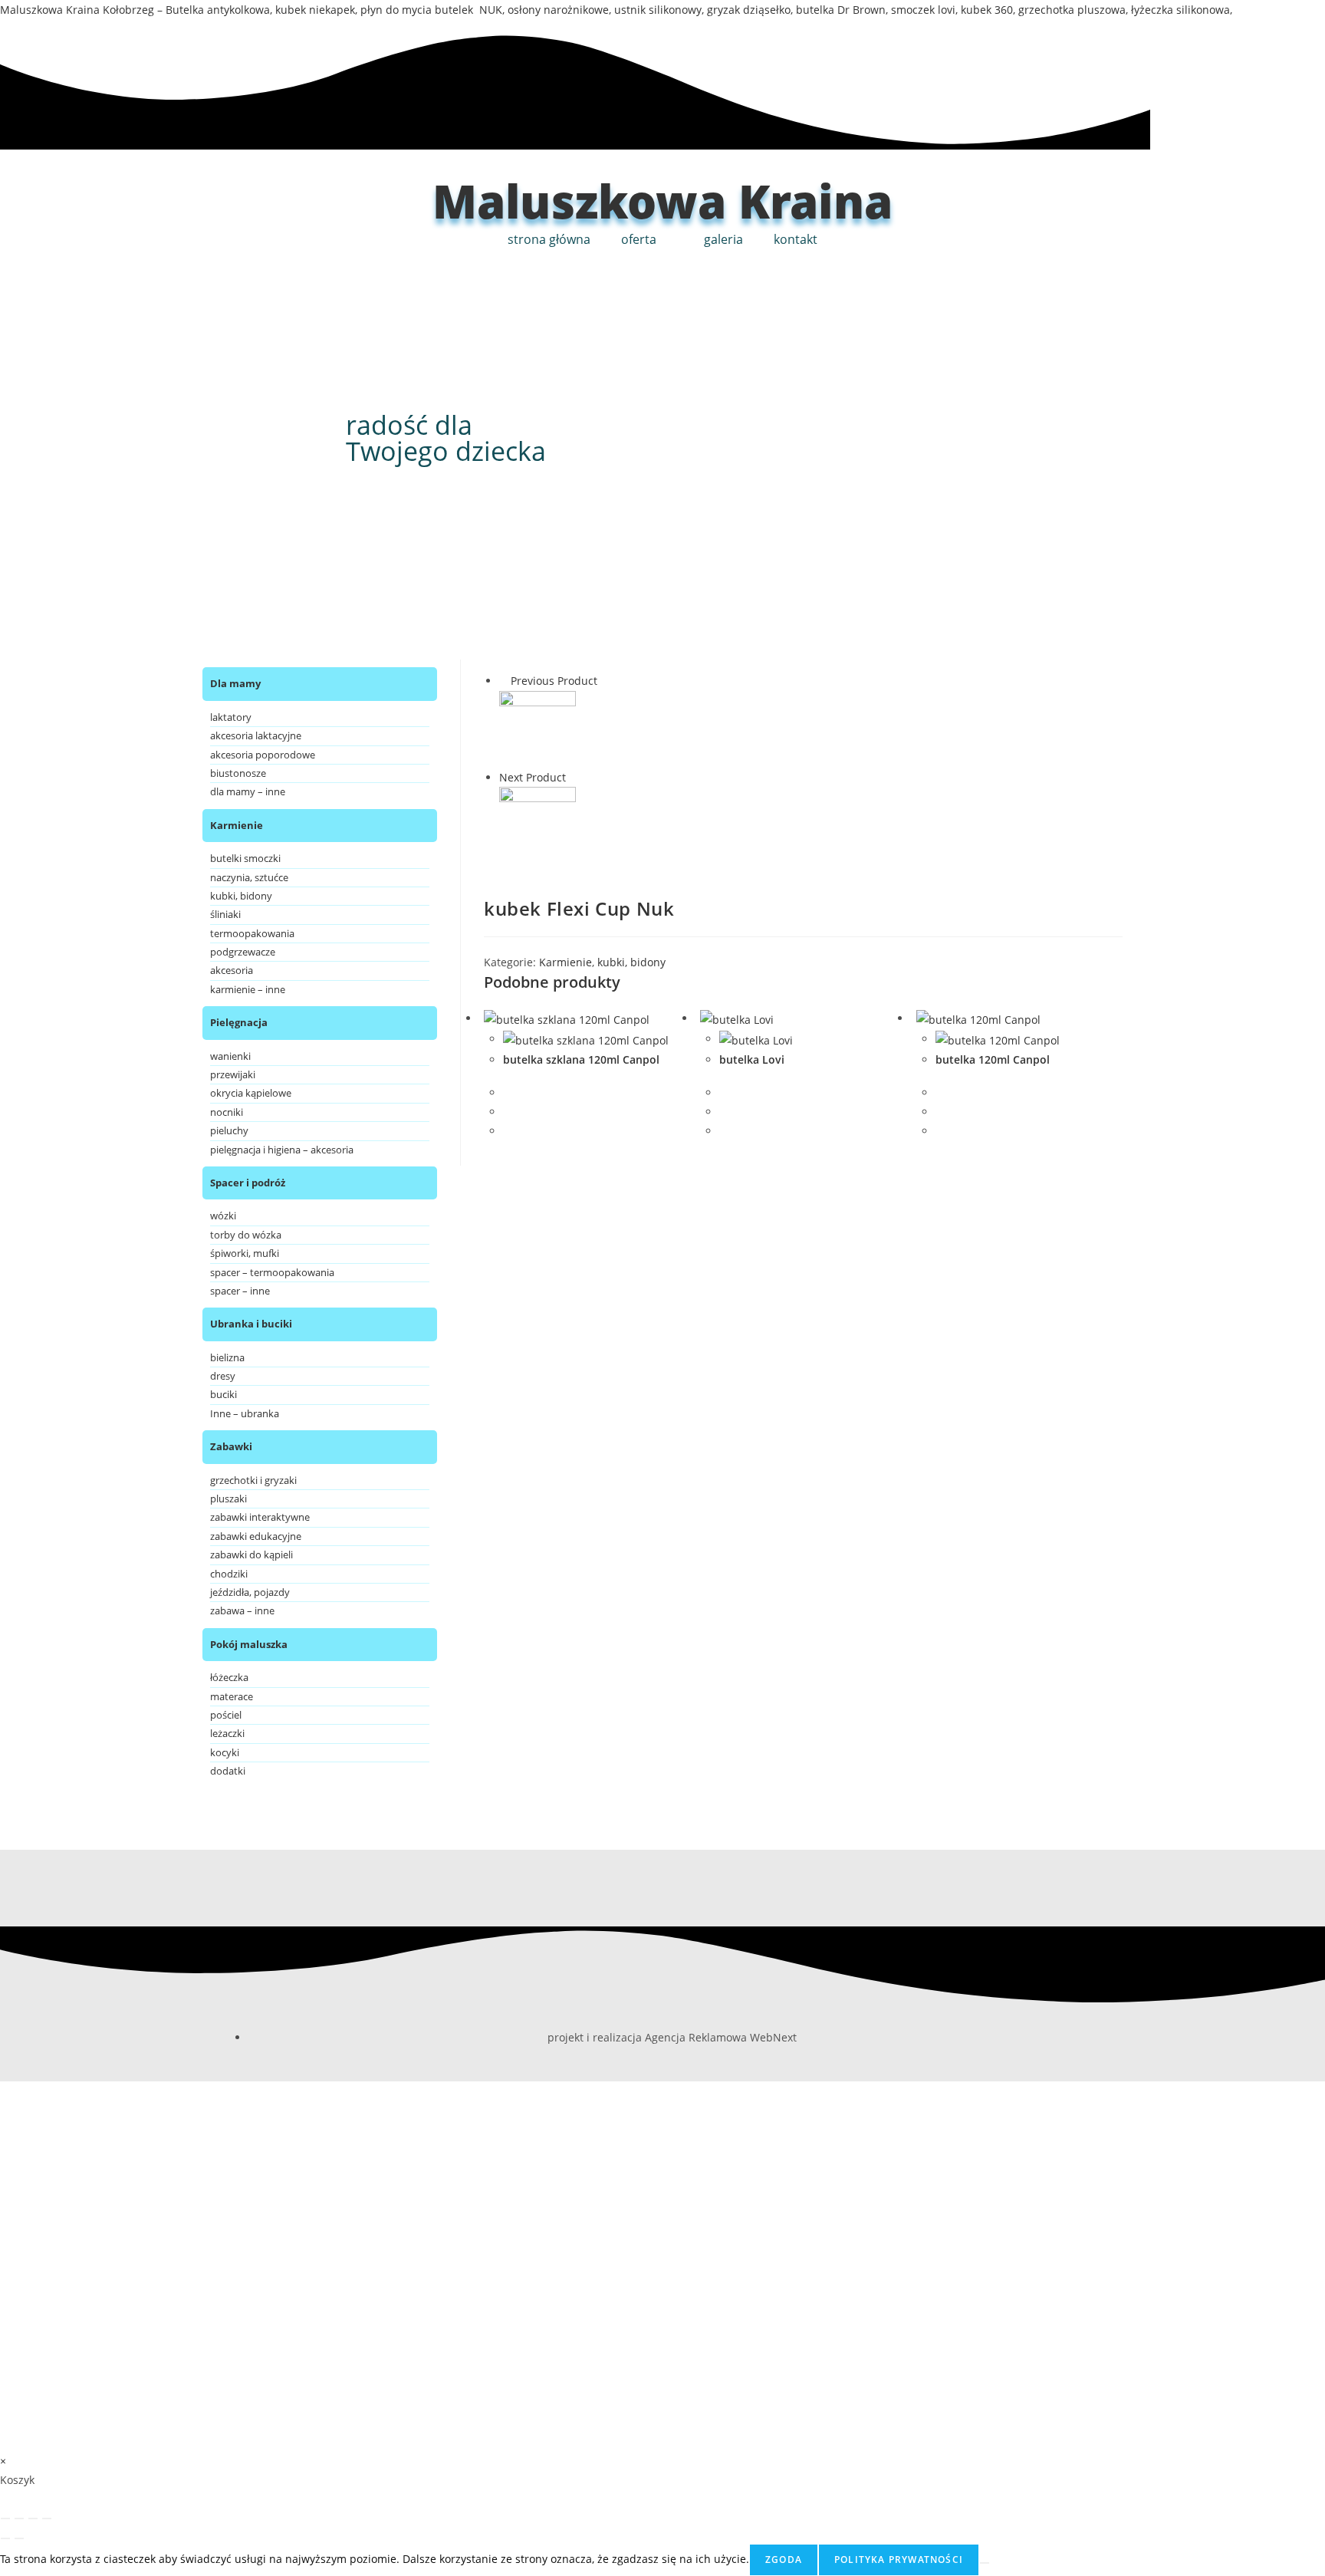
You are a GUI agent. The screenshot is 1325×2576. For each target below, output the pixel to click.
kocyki (225, 1752)
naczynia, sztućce (249, 877)
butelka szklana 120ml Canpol (581, 1059)
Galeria (723, 239)
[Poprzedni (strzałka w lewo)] (5, 2538)
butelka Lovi (752, 1059)
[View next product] (573, 777)
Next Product (533, 777)
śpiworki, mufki (245, 1253)
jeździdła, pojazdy (250, 1592)
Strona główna (549, 239)
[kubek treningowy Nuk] (538, 824)
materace (232, 1696)
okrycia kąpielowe (251, 1093)
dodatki (228, 1771)
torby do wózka (246, 1235)
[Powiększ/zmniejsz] (5, 2518)
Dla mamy (235, 683)
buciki (224, 1394)
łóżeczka (229, 1677)
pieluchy (229, 1130)
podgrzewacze (243, 952)
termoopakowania (252, 933)
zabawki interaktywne (260, 1517)
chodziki (229, 1574)
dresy (223, 1376)
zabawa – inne (242, 1610)
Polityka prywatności (899, 2560)
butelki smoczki (245, 858)
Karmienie (566, 962)
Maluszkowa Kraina (662, 201)
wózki (223, 1216)
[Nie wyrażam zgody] (985, 2563)
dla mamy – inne (248, 791)
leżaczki (227, 1733)
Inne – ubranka (245, 1413)
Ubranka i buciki (251, 1324)
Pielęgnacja (239, 1022)
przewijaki (233, 1074)
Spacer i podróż (248, 1183)
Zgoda (784, 2560)
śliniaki (225, 914)
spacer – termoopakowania (272, 1272)
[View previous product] (503, 681)
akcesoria (232, 970)
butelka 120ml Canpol (993, 1059)
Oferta (639, 239)
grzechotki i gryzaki (253, 1480)
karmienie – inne (248, 989)
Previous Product (554, 681)
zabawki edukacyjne (256, 1536)
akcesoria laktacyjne (256, 735)
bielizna (227, 1357)
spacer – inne (240, 1291)
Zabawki (231, 1446)
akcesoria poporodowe (263, 755)
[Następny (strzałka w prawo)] (19, 2538)
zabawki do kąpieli (252, 1554)
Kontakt (796, 239)
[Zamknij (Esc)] (47, 2518)
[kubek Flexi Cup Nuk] (538, 727)
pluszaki (229, 1499)
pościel (226, 1715)
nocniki (227, 1112)
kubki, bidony (631, 962)
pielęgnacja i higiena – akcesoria (282, 1150)
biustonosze (238, 773)
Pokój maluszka (249, 1644)
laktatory (231, 717)
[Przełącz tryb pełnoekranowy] (19, 2518)
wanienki (230, 1056)
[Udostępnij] (33, 2518)
